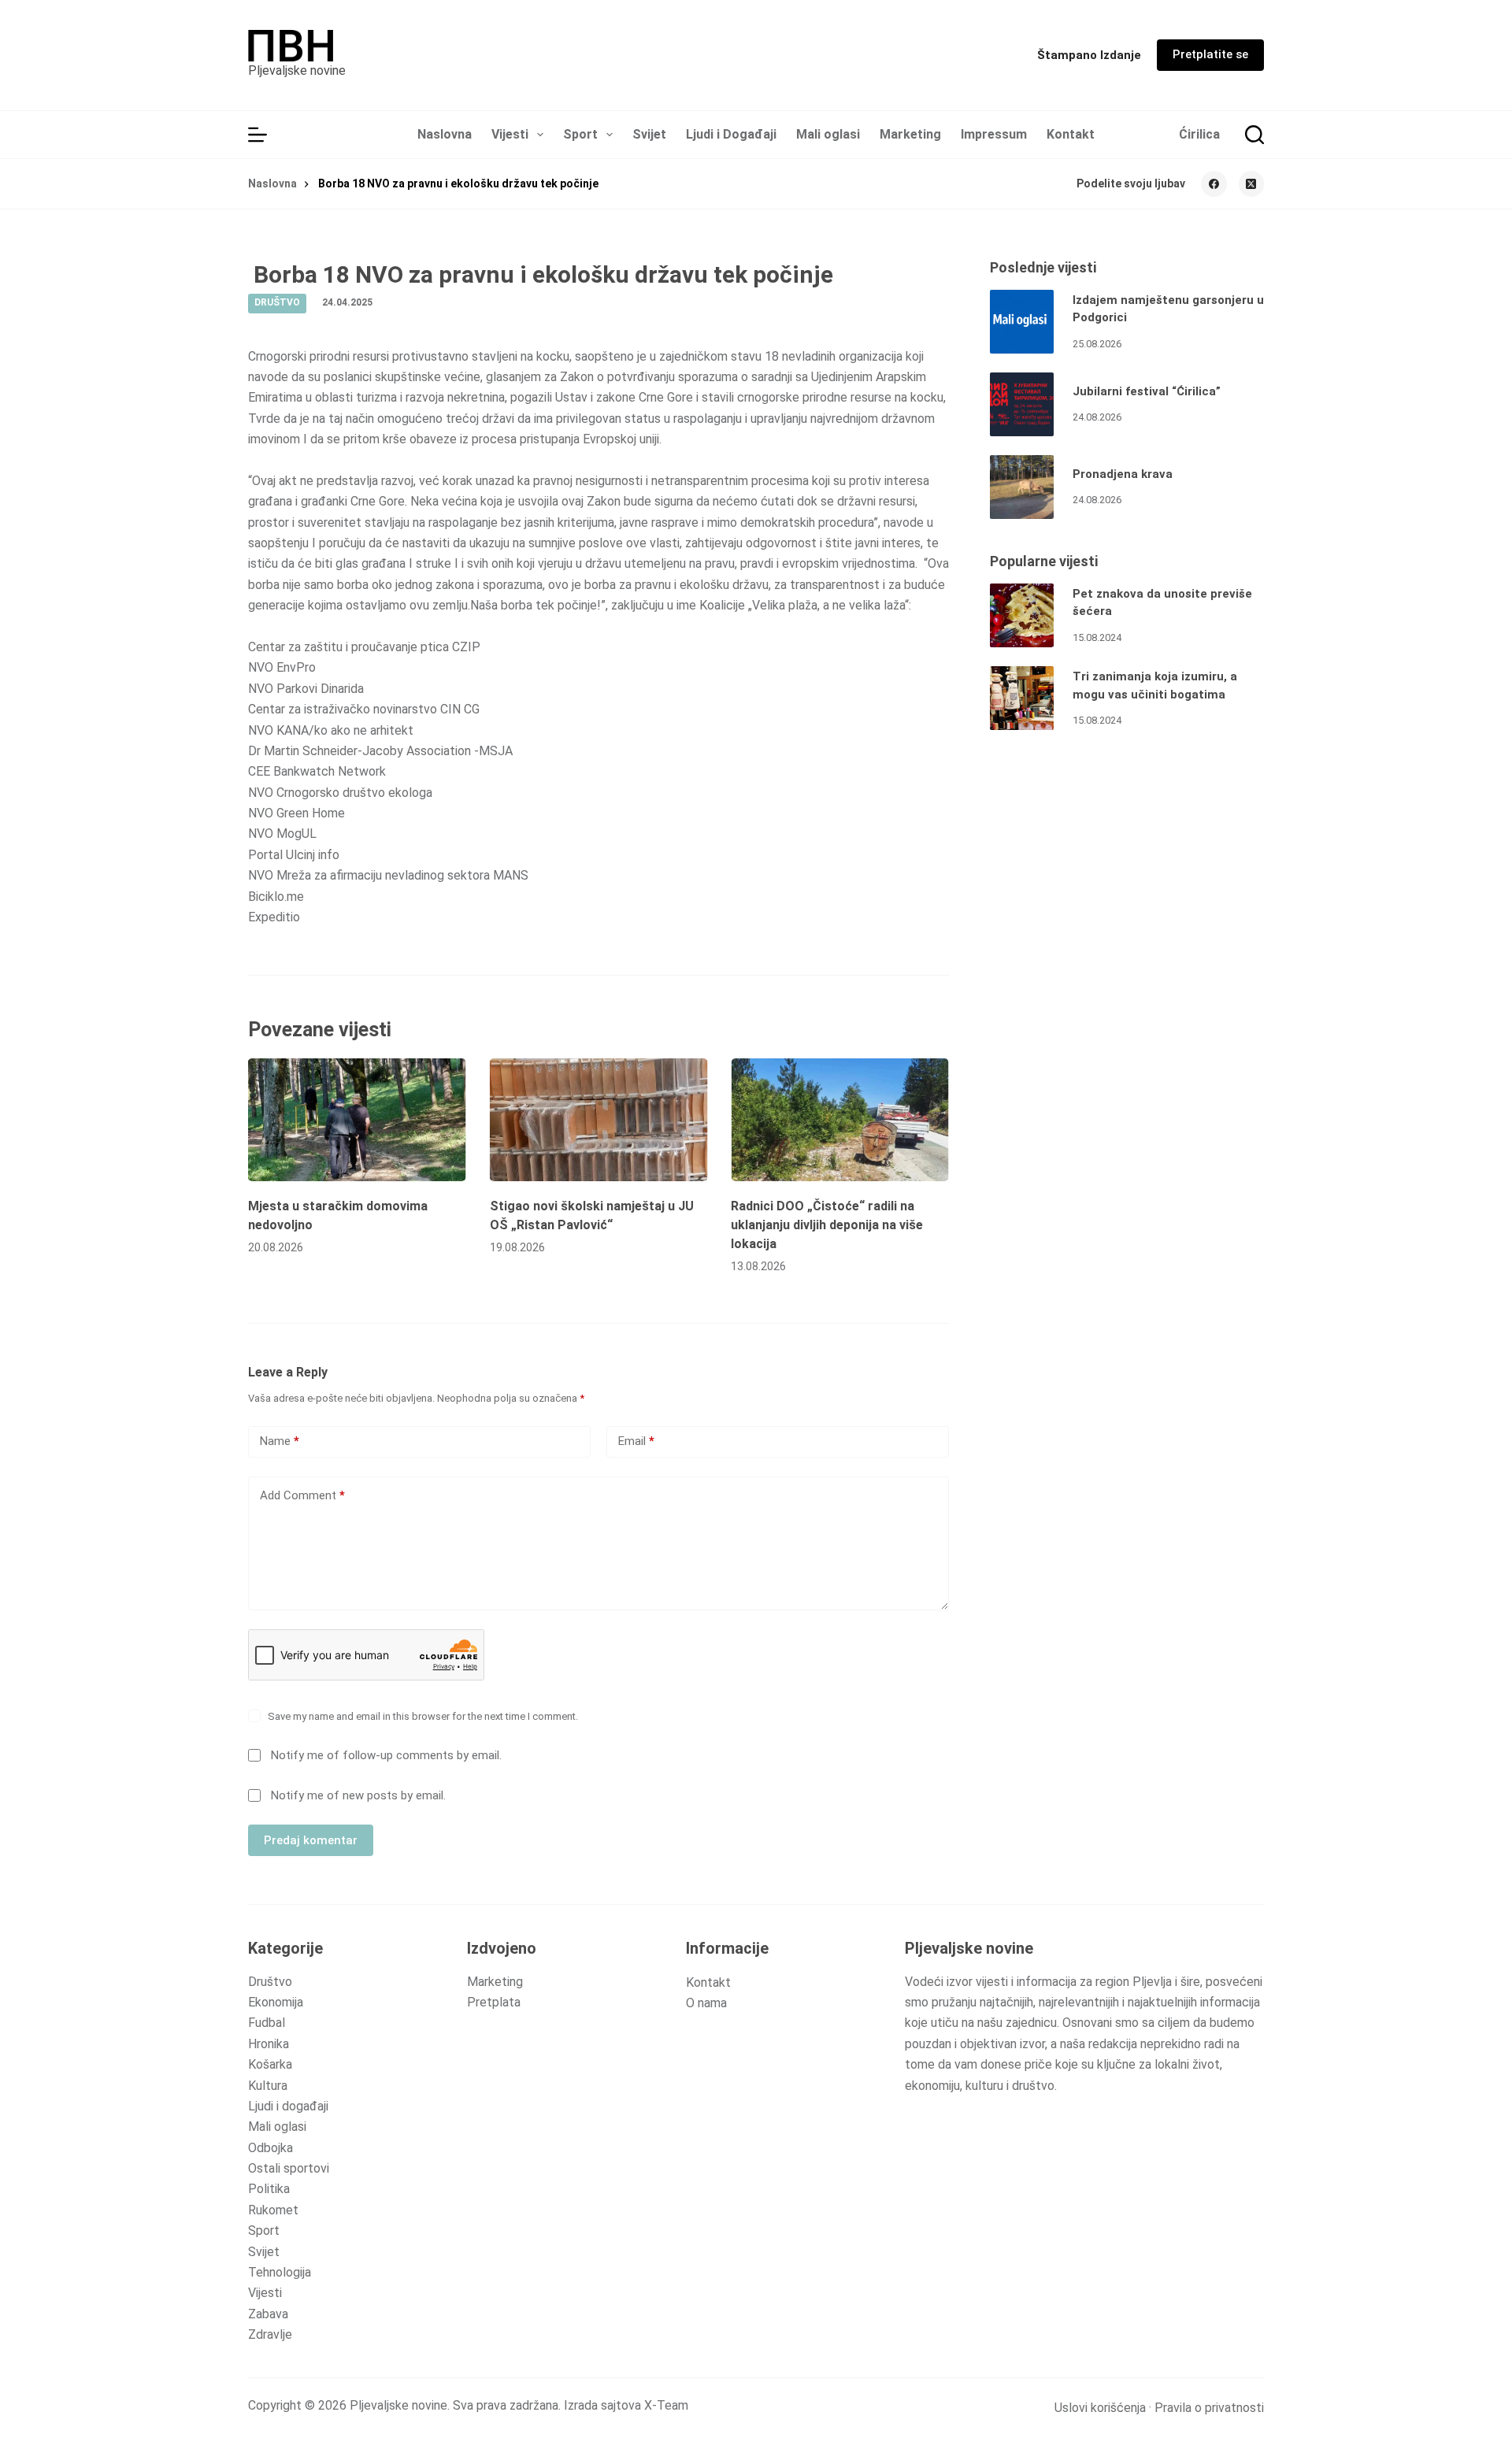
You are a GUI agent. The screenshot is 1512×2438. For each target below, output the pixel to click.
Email (636, 1441)
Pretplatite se (1210, 54)
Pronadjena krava (1123, 474)
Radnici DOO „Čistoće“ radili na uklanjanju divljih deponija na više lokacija (827, 1225)
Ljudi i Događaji (731, 134)
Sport (580, 134)
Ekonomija (276, 2002)
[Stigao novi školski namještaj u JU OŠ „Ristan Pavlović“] (599, 1120)
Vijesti (510, 134)
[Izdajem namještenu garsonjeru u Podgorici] (1022, 322)
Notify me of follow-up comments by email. (386, 1755)
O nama (706, 2003)
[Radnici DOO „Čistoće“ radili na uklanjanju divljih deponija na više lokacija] (840, 1120)
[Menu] (258, 135)
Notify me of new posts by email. (358, 1795)
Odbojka (271, 2148)
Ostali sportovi (289, 2168)
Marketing (910, 134)
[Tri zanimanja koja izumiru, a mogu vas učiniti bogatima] (1022, 698)
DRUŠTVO (277, 302)
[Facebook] (1214, 184)
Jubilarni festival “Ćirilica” (1147, 391)
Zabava (268, 2314)
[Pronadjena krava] (1022, 487)
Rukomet (273, 2210)
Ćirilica (1199, 134)
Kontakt (1071, 134)
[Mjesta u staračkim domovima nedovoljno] (357, 1120)
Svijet (649, 134)
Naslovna (445, 134)
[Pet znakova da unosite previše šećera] (1022, 615)
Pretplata (494, 2002)
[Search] (1254, 135)
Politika (269, 2189)
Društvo (270, 1982)
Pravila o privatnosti (1209, 2408)
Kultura (268, 2086)
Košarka (270, 2064)
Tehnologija (280, 2272)
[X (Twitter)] (1252, 184)
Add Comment (302, 1495)
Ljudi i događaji (288, 2106)
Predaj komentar (311, 1840)
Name (280, 1441)
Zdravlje (270, 2334)
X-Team (666, 2405)
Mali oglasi (828, 134)
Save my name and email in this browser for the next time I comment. (423, 1716)
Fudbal (267, 2023)
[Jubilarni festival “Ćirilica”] (1022, 404)
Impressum (994, 134)
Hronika (269, 2044)
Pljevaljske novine (297, 70)
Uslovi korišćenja (1100, 2408)
